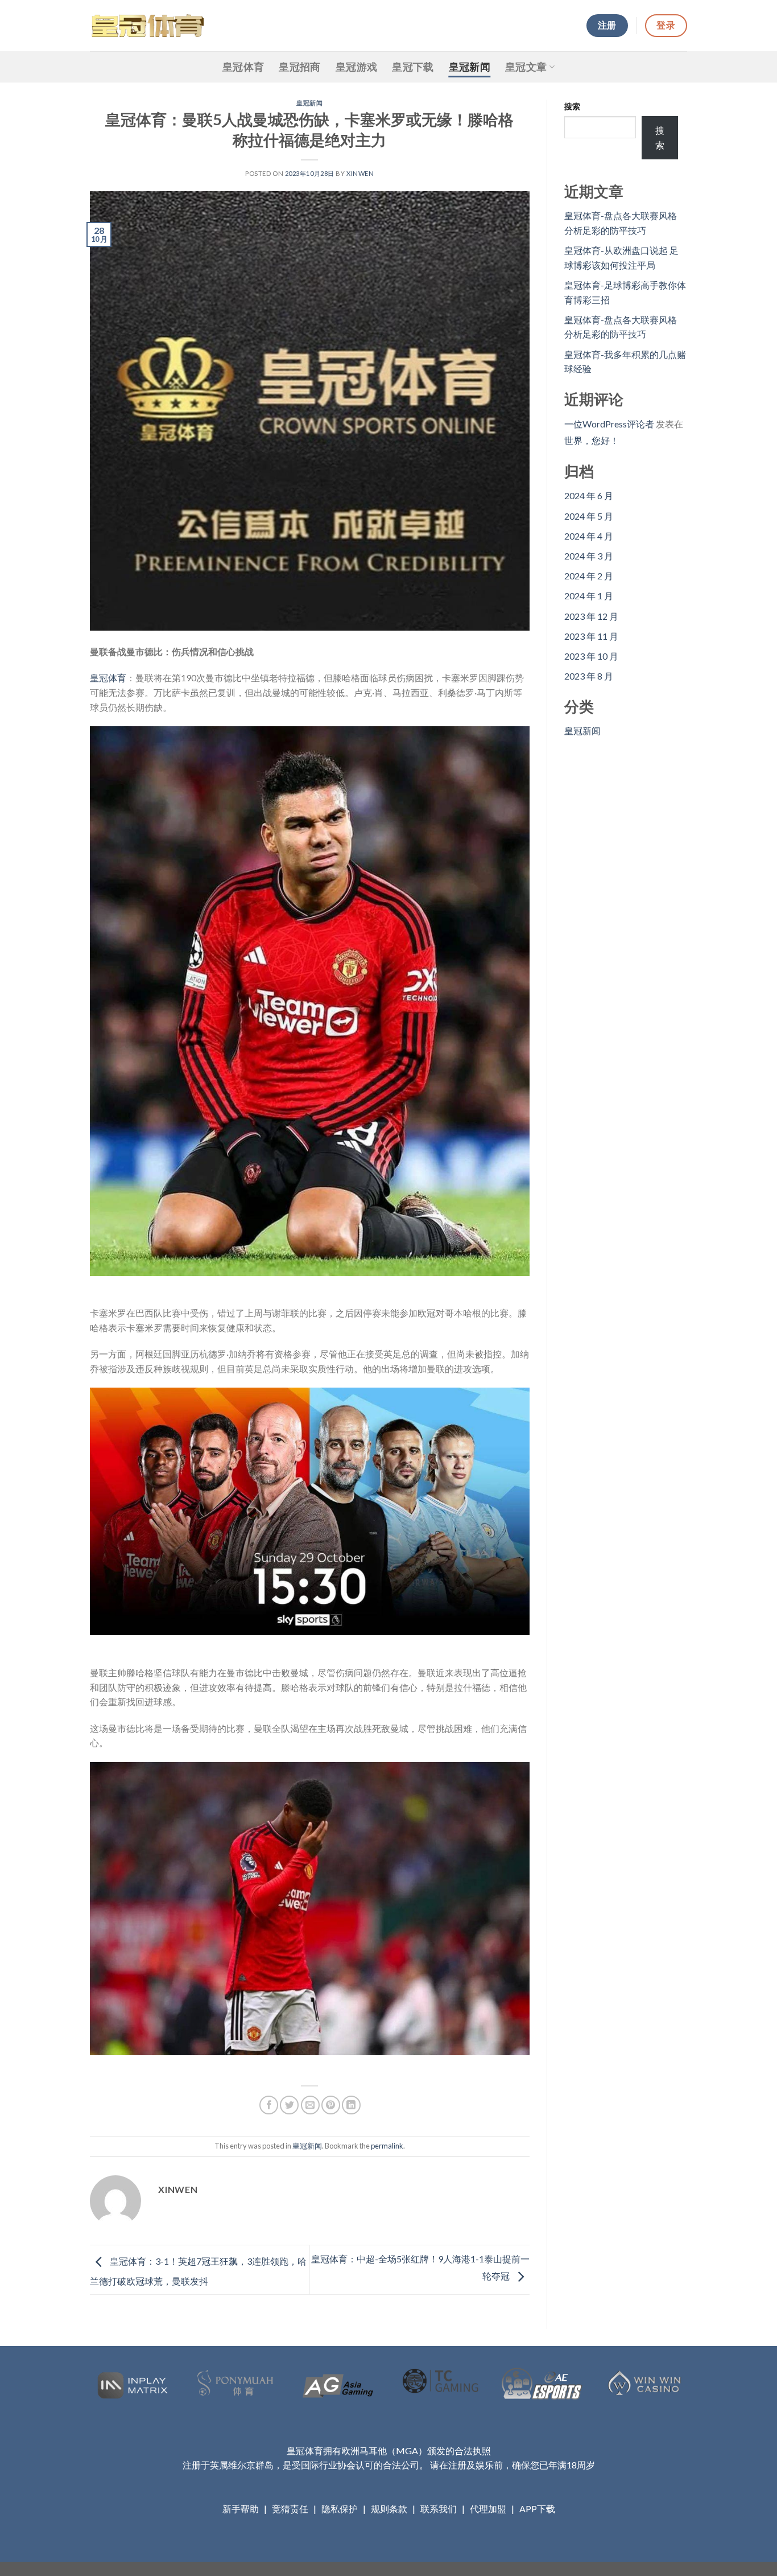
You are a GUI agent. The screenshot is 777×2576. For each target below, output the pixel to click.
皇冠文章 (526, 67)
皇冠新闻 (470, 67)
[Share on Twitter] (289, 2105)
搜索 (572, 106)
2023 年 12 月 (591, 616)
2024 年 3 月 (589, 556)
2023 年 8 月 (589, 676)
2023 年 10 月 (591, 656)
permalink (387, 2146)
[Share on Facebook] (269, 2105)
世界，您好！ (592, 440)
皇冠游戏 (356, 67)
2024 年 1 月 (589, 596)
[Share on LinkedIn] (351, 2105)
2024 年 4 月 (589, 536)
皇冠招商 (299, 67)
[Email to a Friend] (310, 2105)
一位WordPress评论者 (609, 424)
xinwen (360, 173)
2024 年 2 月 (589, 576)
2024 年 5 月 (589, 516)
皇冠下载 (413, 67)
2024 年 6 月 (589, 495)
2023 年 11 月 (591, 636)
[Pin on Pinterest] (331, 2105)
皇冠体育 (243, 67)
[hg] (147, 25)
